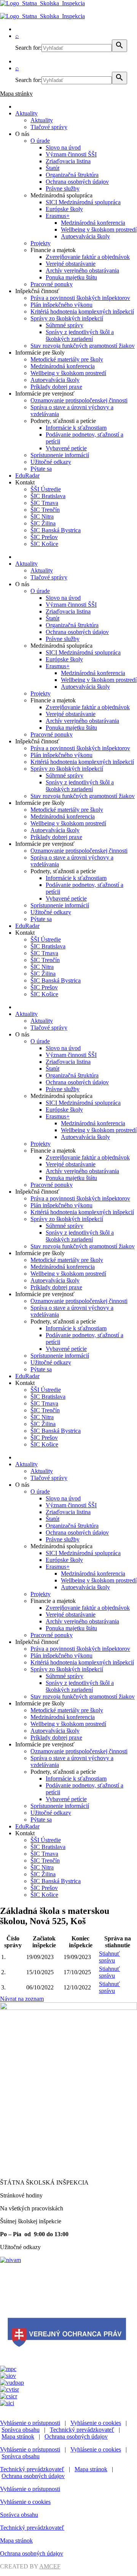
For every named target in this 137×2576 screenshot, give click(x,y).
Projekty (41, 243)
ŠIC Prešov (44, 537)
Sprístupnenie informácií (60, 455)
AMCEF (50, 2566)
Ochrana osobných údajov (77, 182)
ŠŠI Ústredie (46, 489)
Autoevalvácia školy (85, 236)
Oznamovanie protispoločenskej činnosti (79, 400)
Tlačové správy (49, 127)
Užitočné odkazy (51, 462)
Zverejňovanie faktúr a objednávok (88, 257)
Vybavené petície (66, 448)
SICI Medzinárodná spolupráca (83, 202)
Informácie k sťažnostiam (76, 428)
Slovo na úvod (63, 147)
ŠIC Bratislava (48, 496)
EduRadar (27, 476)
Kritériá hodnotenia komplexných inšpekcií (82, 312)
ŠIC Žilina (43, 523)
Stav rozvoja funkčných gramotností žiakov (83, 346)
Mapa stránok (18, 2436)
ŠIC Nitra (42, 517)
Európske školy (64, 209)
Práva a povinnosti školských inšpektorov (80, 298)
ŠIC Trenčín (45, 510)
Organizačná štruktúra (72, 175)
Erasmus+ (58, 216)
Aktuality (26, 113)
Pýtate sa (41, 469)
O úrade (40, 141)
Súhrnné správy (65, 325)
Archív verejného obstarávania (82, 271)
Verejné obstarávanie (71, 264)
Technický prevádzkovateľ (82, 2430)
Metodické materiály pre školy (67, 359)
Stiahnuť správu (109, 1957)
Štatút (53, 168)
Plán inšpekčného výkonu (61, 305)
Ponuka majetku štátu (71, 277)
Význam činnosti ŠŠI (71, 154)
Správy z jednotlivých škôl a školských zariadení (80, 335)
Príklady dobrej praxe (56, 387)
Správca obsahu (21, 2430)
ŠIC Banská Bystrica (56, 530)
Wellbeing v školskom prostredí (99, 230)
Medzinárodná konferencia (93, 223)
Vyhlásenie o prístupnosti (30, 2423)
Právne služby (63, 189)
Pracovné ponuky (52, 284)
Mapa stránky (16, 94)
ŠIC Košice (44, 544)
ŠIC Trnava (44, 503)
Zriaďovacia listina (68, 161)
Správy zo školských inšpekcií (67, 318)
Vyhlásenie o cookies (96, 2423)
